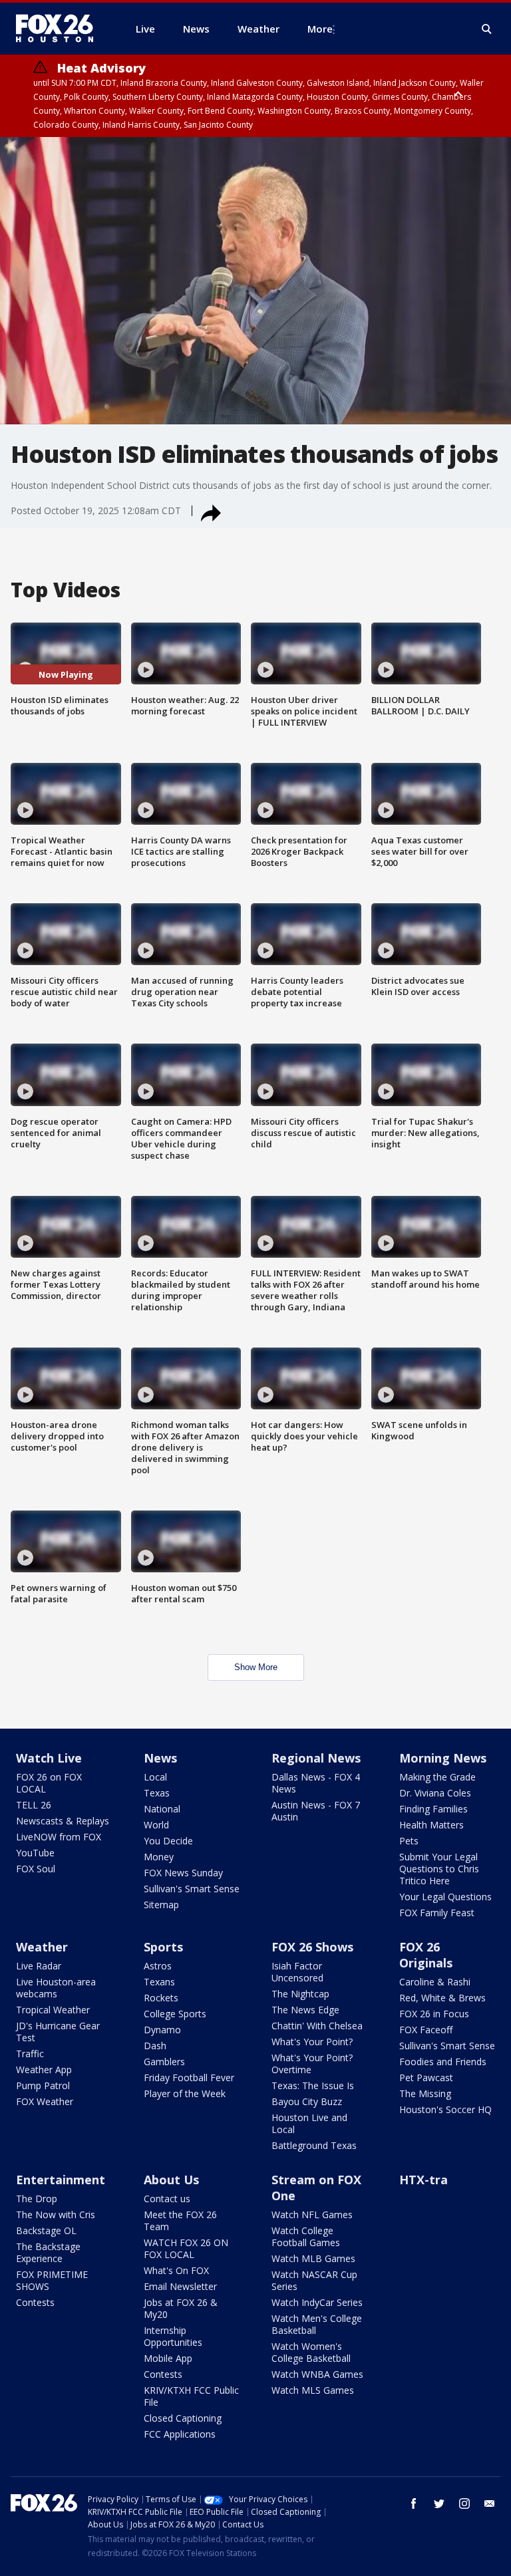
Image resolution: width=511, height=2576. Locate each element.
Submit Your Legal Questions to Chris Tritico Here (439, 1869)
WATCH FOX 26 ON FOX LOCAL (186, 2248)
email (490, 2504)
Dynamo (162, 2030)
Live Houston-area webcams (56, 1988)
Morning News (443, 1758)
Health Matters (431, 1825)
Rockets (161, 1998)
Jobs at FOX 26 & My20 (181, 2308)
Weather (42, 1947)
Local (155, 1777)
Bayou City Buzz (307, 2101)
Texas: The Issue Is (313, 2085)
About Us (171, 2180)
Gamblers (164, 2062)
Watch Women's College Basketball (311, 2352)
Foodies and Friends (443, 2062)
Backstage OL (46, 2230)
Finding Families (433, 1809)
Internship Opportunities (173, 2336)
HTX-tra (424, 2180)
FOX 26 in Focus (434, 2014)
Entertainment (61, 2180)
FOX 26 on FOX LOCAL (49, 1783)
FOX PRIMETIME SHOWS (52, 2280)
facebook (414, 2504)
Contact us (167, 2199)
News (160, 1758)
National (162, 1809)
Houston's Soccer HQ (445, 2109)
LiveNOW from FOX (59, 1837)
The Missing (425, 2093)
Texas (157, 1793)
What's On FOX (176, 2270)
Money (159, 1857)
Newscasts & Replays (63, 1821)
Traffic (30, 2054)
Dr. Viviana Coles (435, 1793)
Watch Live (49, 1758)
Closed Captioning (183, 2418)
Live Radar (39, 1966)
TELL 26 (34, 1805)
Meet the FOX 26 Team (180, 2220)
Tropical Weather (53, 2010)
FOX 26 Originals (426, 1955)
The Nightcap (300, 1994)
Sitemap (161, 1905)
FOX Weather (45, 2101)
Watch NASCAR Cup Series (314, 2280)
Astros (158, 1966)
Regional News (316, 1758)
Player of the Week (185, 2093)
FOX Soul (36, 1869)
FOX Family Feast (437, 1913)
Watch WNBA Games (317, 2374)
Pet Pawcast (426, 2077)
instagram (464, 2504)
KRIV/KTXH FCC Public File (191, 2396)
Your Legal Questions (445, 1897)
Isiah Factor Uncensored (297, 1972)
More (320, 29)
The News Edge (305, 2010)
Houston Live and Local (309, 2123)
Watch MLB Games (313, 2258)
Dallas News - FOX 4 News (316, 1783)
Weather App (44, 2070)
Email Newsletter (180, 2286)
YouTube (35, 1853)
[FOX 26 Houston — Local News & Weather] (60, 29)
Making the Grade (437, 1777)
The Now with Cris (56, 2215)
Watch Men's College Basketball (317, 2324)
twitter (439, 2504)
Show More (256, 1667)
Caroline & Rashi (435, 1982)
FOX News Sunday (183, 1873)
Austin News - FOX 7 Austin (316, 1811)
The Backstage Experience (48, 2252)
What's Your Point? (312, 2042)
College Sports (175, 2014)
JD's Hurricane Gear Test (58, 2032)
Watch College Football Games (306, 2236)
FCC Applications (180, 2434)
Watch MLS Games (313, 2390)
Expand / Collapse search (487, 29)
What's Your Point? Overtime (312, 2064)
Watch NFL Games (312, 2215)
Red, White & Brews (442, 1998)
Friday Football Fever (189, 2077)
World (156, 1825)
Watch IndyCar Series (317, 2302)
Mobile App (168, 2358)
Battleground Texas (314, 2145)
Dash (155, 2046)
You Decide (168, 1841)
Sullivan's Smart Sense (192, 1889)
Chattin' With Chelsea (317, 2026)
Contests (35, 2302)
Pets (409, 1841)
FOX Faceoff (426, 2030)
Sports (163, 1947)
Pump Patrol (43, 2085)
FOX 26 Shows (312, 1947)
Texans (159, 1982)
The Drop (37, 2199)
